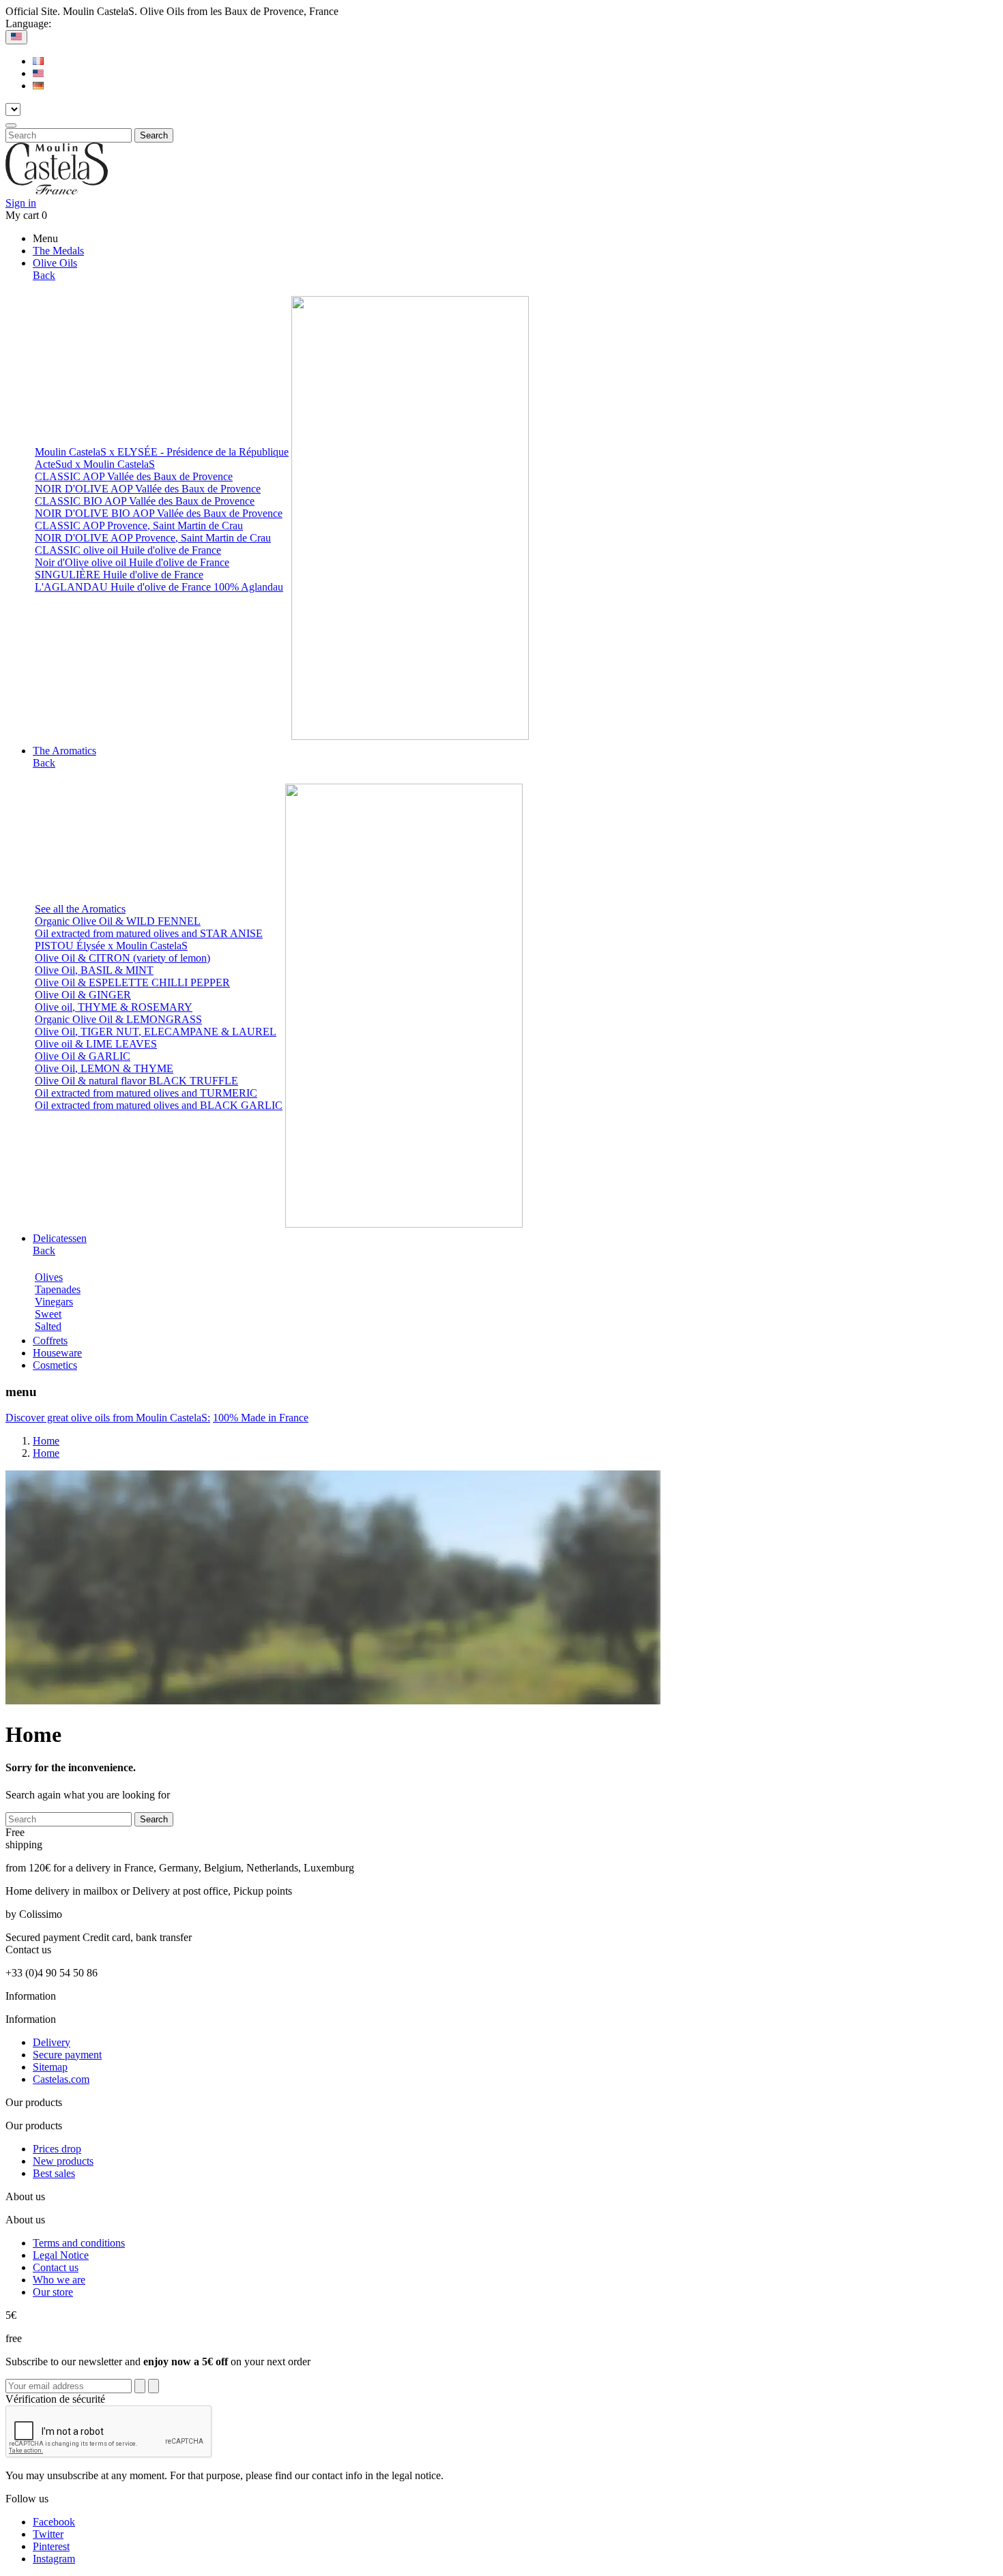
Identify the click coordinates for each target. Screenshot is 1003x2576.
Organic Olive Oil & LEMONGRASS (118, 1019)
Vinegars (54, 1302)
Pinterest (51, 2546)
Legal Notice (61, 2255)
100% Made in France (261, 1418)
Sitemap (50, 2067)
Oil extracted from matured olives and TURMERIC (146, 1093)
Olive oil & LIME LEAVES (96, 1044)
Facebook (54, 2522)
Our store (53, 2292)
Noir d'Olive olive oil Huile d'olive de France (132, 562)
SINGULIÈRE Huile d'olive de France (119, 575)
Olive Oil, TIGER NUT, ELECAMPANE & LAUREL (156, 1032)
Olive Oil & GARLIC (83, 1056)
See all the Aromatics (80, 909)
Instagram (54, 2559)
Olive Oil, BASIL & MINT (94, 970)
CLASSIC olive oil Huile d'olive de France (128, 550)
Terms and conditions (79, 2243)
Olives (49, 1277)
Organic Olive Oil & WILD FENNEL (118, 921)
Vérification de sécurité (55, 2399)
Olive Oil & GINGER (83, 995)
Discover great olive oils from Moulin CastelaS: (108, 1418)
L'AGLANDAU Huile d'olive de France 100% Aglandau (159, 587)
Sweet (48, 1314)
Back (44, 275)
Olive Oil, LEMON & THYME (104, 1068)
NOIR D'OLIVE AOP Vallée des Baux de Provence (148, 489)
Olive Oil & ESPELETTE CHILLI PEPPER (132, 982)
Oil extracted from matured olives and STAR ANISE (149, 933)
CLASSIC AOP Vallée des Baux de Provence (134, 476)
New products (63, 2161)
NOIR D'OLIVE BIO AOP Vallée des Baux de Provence (159, 513)
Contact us (56, 2267)
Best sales (54, 2173)
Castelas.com (61, 2079)
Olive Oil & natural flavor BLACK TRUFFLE (136, 1081)
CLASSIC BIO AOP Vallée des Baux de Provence (145, 501)
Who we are (59, 2280)
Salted (48, 1326)
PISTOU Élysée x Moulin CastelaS (111, 946)
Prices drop (57, 2149)
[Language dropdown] (16, 37)
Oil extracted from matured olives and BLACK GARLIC (159, 1105)
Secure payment (67, 2055)
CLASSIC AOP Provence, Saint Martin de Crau (139, 525)
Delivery (52, 2042)
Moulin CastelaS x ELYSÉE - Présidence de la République (162, 452)
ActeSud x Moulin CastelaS (95, 464)
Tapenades (58, 1289)
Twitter (48, 2534)
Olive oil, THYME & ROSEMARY (114, 1007)
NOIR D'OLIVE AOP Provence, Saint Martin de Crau (153, 538)
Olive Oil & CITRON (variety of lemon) (122, 958)
